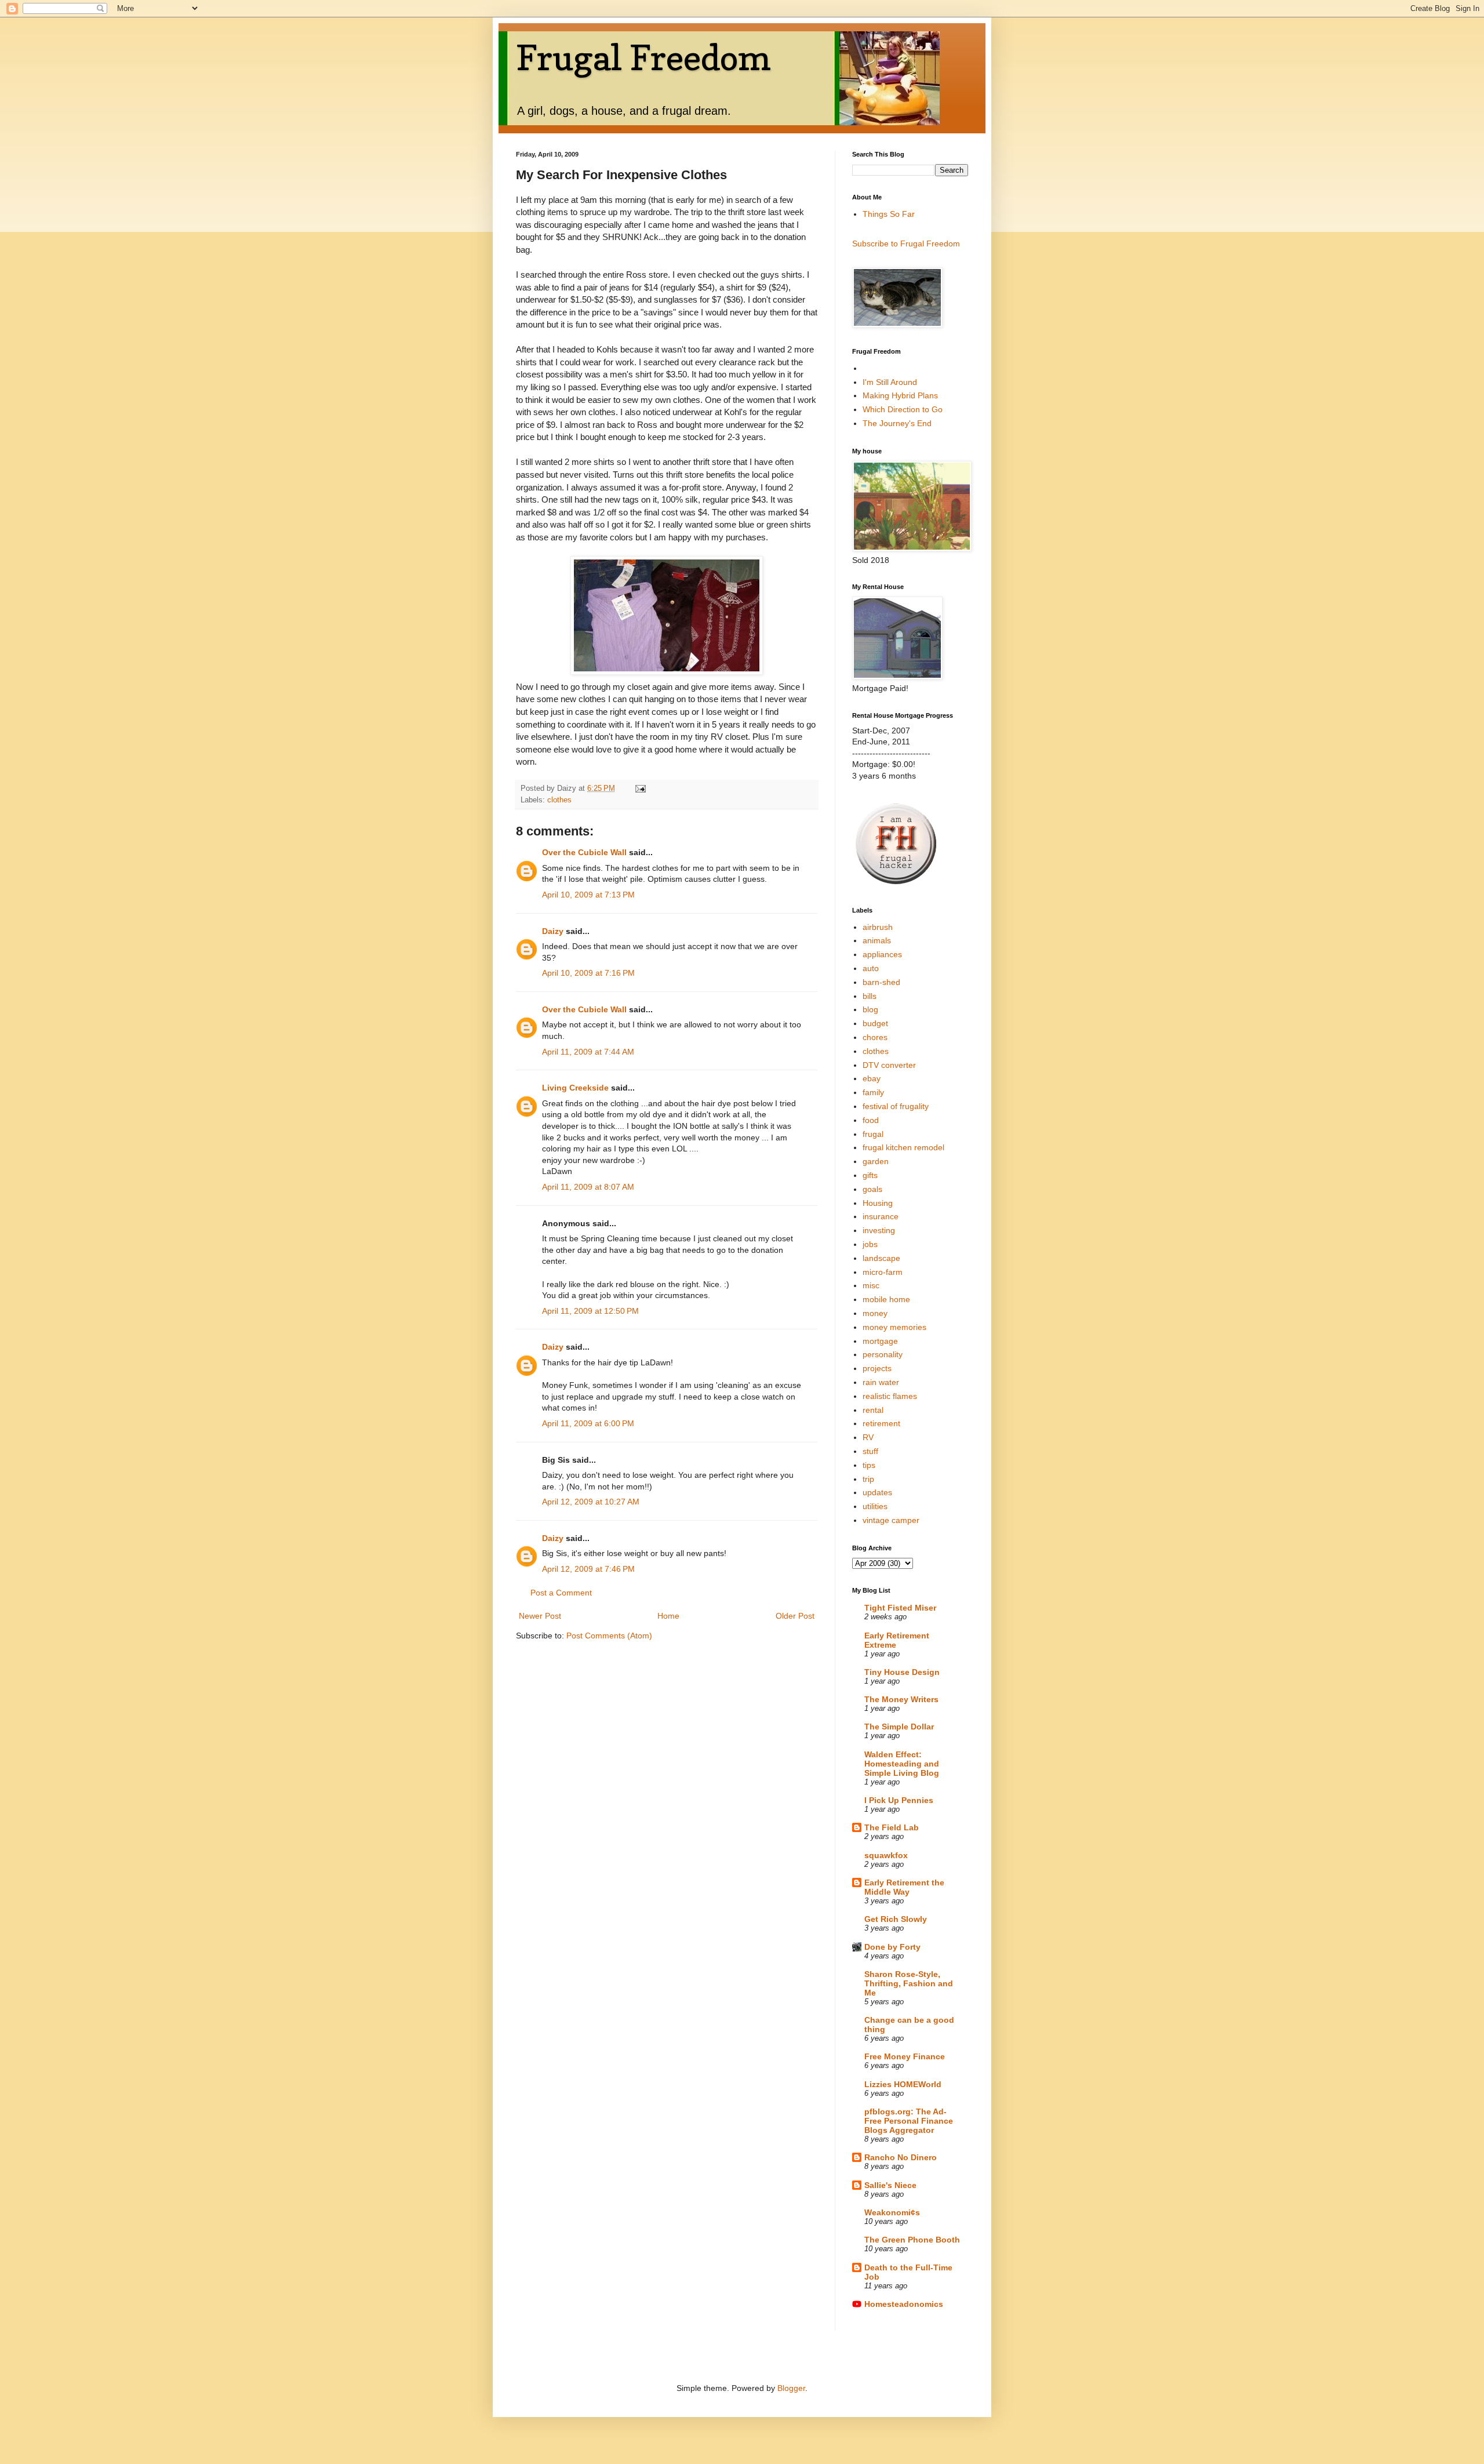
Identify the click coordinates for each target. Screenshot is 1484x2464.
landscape (881, 1258)
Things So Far (889, 214)
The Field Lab (892, 1827)
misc (871, 1285)
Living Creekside (575, 1088)
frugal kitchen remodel (903, 1147)
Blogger (791, 2388)
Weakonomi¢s (892, 2212)
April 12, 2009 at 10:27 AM (591, 1502)
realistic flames (890, 1396)
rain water (881, 1382)
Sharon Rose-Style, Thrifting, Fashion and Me (909, 1983)
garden (876, 1161)
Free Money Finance (905, 2056)
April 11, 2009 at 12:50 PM (590, 1311)
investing (879, 1230)
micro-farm (883, 1272)
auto (871, 968)
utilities (875, 1506)
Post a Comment (561, 1593)
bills (870, 996)
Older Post (795, 1616)
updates (877, 1492)
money (875, 1313)
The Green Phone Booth (912, 2240)
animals (877, 940)
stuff (870, 1451)
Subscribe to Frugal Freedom (906, 244)
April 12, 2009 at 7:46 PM (588, 1569)
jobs (870, 1244)
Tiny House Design (902, 1672)
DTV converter (889, 1065)
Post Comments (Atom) (609, 1636)
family (873, 1092)
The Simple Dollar (899, 1727)
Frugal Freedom (643, 57)
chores (875, 1037)
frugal (873, 1134)
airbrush (878, 927)
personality (883, 1354)
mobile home (886, 1299)
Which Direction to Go (903, 409)
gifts (870, 1175)
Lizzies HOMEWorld (903, 2084)
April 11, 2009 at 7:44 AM (588, 1052)
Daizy (553, 931)
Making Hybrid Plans (900, 395)
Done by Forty (892, 1947)
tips (869, 1465)
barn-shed (881, 982)
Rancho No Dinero (901, 2157)
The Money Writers (901, 1699)
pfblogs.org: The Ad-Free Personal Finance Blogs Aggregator (909, 2121)
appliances (882, 954)
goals (872, 1189)
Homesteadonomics (904, 2304)
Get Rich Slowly (896, 1919)
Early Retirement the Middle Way (904, 1887)
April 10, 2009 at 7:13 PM (588, 895)
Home (668, 1616)
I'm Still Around (890, 382)
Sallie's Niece (890, 2185)
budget (875, 1023)
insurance (881, 1216)
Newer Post (540, 1616)
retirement (881, 1423)
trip (868, 1479)
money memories (894, 1327)
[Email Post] (640, 788)
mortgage (880, 1341)
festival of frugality (896, 1106)
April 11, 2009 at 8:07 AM (588, 1187)
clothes (559, 800)
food (871, 1120)
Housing (878, 1203)
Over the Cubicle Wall (584, 852)
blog (870, 1009)
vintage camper (891, 1520)
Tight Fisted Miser (900, 1608)
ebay (872, 1078)
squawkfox (886, 1855)
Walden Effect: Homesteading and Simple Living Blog (902, 1764)
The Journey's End (897, 423)
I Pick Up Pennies (899, 1800)
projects (877, 1368)
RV (868, 1437)
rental (873, 1410)
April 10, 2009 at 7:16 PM (588, 973)
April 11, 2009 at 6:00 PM (588, 1423)
